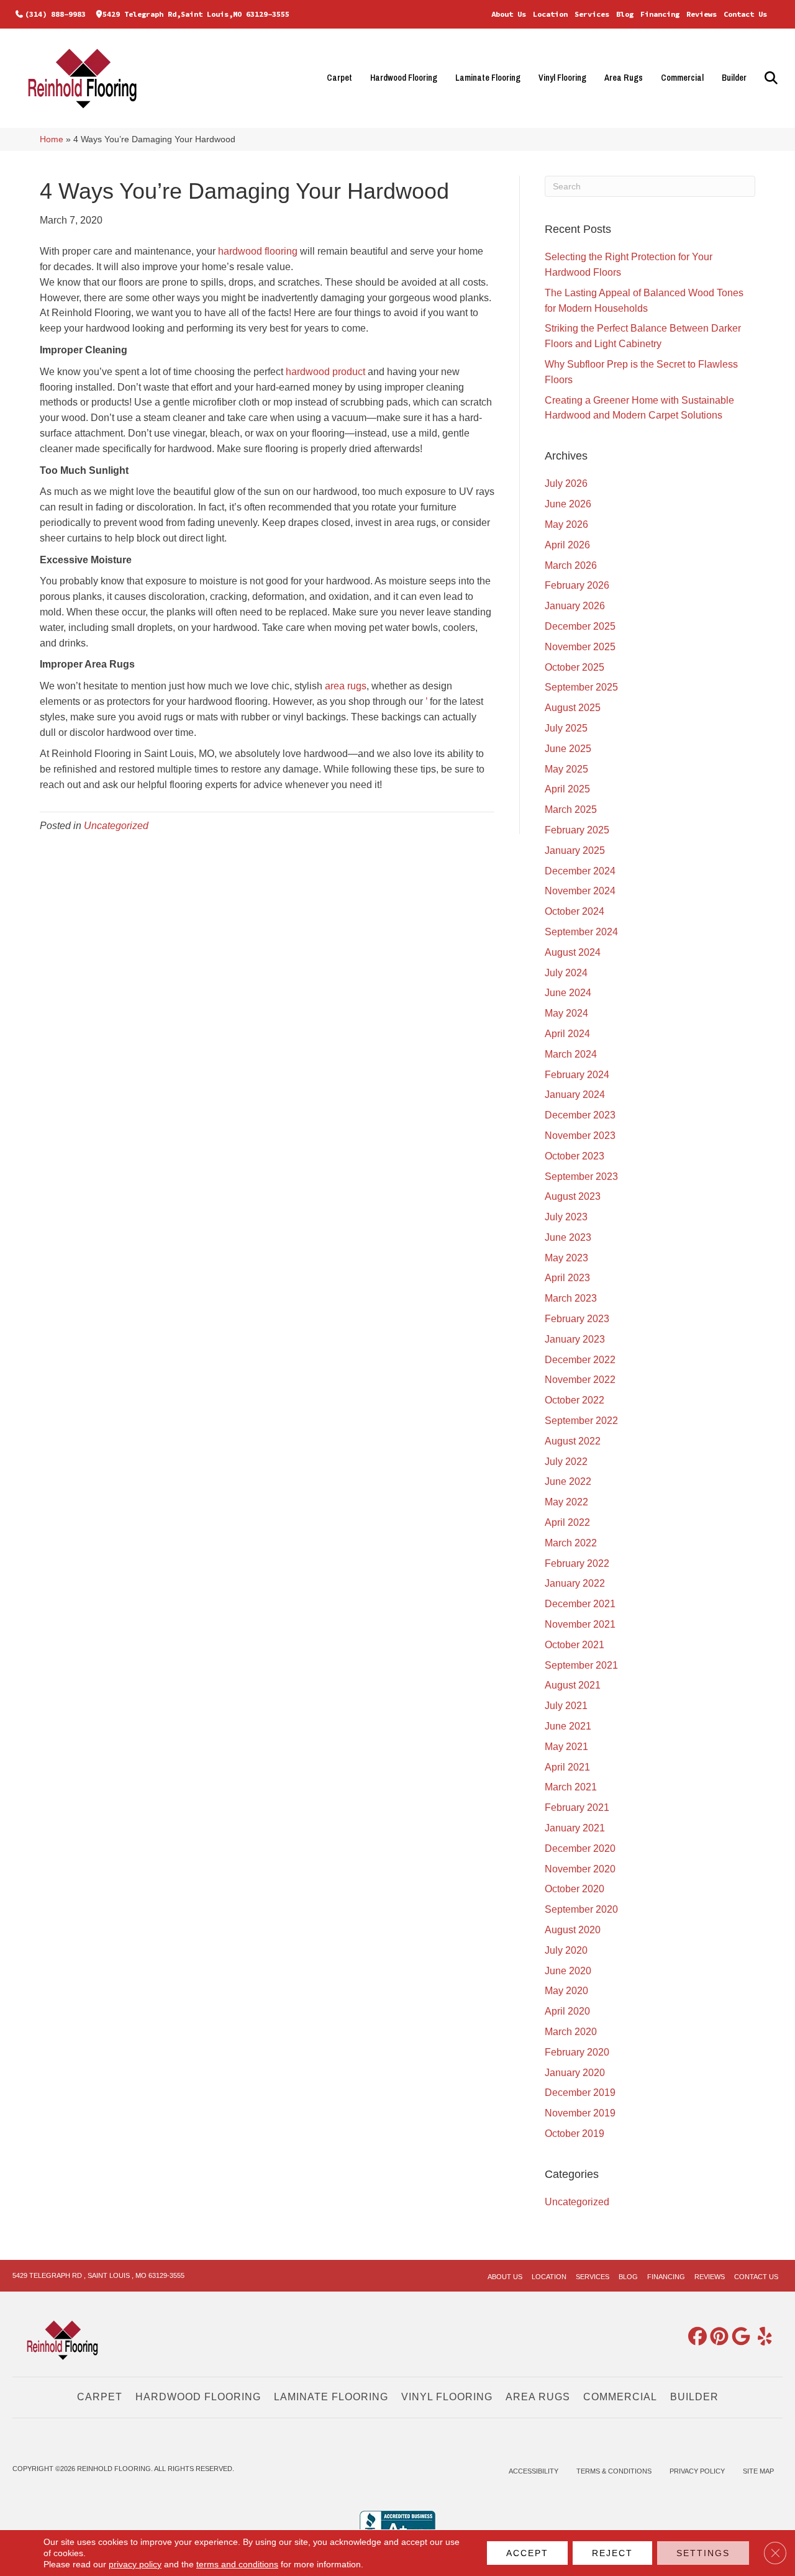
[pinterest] (717, 2337)
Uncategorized (116, 826)
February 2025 (577, 830)
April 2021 (567, 1767)
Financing (660, 14)
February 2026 (577, 585)
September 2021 (581, 1665)
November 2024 (580, 891)
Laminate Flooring (488, 78)
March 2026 (571, 565)
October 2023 (575, 1156)
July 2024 (566, 973)
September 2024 (581, 932)
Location (550, 14)
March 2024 (571, 1054)
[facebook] (695, 2337)
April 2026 (567, 545)
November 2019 (580, 2113)
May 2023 (566, 1258)
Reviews (702, 14)
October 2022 (575, 1400)
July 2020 (566, 1950)
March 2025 (571, 810)
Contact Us (745, 14)
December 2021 (580, 1604)
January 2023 (575, 1339)
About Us (509, 14)
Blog (625, 14)
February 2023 (577, 1319)
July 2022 (566, 1462)
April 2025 (567, 789)
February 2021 (577, 1807)
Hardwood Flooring (404, 78)
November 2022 (580, 1380)
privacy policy (135, 2564)
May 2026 (566, 524)
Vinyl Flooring (562, 78)
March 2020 (571, 2032)
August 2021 (573, 1685)
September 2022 (581, 1421)
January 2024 (575, 1095)
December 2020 (580, 1848)
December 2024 (580, 871)
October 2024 (575, 911)
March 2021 (571, 1787)
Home (52, 139)
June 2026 (568, 504)
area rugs (346, 686)
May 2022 (566, 1502)
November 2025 (580, 647)
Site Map (758, 2471)
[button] (769, 78)
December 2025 (580, 626)
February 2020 (577, 2052)
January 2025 (575, 850)
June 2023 (568, 1237)
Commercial (682, 78)
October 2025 (575, 667)
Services (592, 14)
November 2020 (580, 1869)
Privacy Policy (697, 2471)
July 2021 (566, 1706)
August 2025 (573, 708)
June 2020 (568, 1971)
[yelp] (760, 2337)
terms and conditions (237, 2564)
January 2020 (575, 2073)
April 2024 (567, 1034)
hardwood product (325, 372)
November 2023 (580, 1136)
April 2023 (567, 1278)
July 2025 (566, 728)
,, (196, 14)
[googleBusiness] (738, 2337)
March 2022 (571, 1543)
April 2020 (567, 2011)
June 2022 (568, 1481)
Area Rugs (624, 78)
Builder (734, 78)
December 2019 (580, 2093)
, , (98, 2275)
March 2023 (571, 1298)
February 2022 (577, 1563)
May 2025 (566, 769)
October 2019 (575, 2134)
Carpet (339, 78)
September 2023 (581, 1177)
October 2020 (575, 1889)
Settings (703, 2553)
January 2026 (575, 606)
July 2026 (566, 483)
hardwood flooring (258, 251)
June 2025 (568, 749)
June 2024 (568, 993)
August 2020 (573, 1930)
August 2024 (573, 952)
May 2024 (566, 1013)
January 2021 (575, 1828)
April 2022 (567, 1522)
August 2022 (573, 1441)
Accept (527, 2553)
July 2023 (566, 1217)
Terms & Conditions (614, 2471)
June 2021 (568, 1726)
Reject (612, 2553)
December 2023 (580, 1115)
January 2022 (575, 1583)
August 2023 (573, 1196)
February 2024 (577, 1075)
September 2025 (581, 687)
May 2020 (566, 1991)
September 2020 (581, 1909)
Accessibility (534, 2471)
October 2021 (575, 1645)
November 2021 (580, 1624)
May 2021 (566, 1747)
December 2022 (580, 1360)
